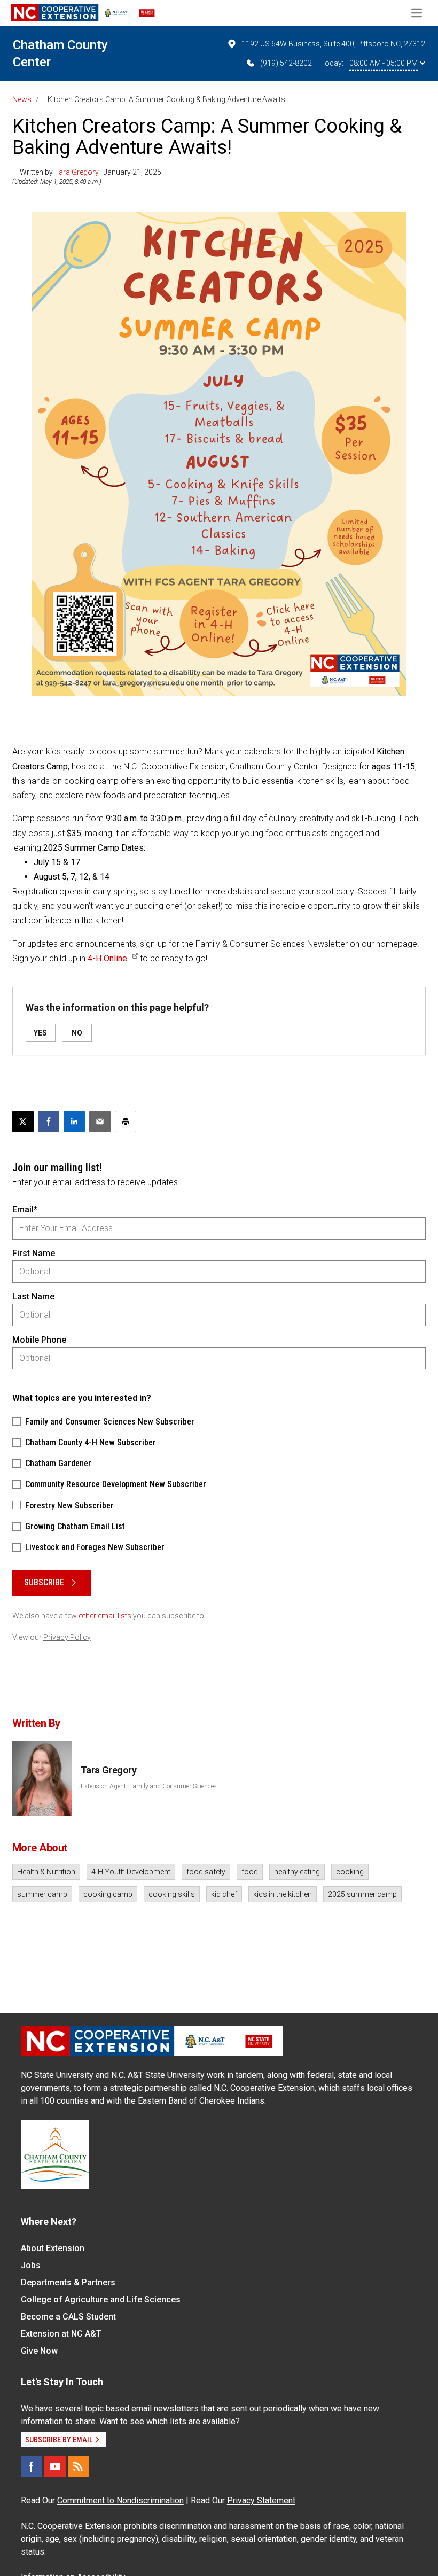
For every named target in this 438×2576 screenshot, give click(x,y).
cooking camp (108, 1894)
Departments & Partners (68, 2282)
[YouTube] (55, 2466)
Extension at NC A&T (61, 2334)
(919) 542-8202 (286, 63)
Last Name (33, 1297)
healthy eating (297, 1872)
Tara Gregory (77, 172)
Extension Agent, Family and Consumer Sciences (149, 1786)
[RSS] (79, 2466)
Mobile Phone (39, 1340)
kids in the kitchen (283, 1894)
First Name (34, 1253)
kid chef (224, 1894)
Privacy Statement (261, 2500)
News (22, 99)
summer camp (42, 1894)
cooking (350, 1872)
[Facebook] (32, 2466)
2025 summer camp (362, 1894)
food (250, 1872)
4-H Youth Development (131, 1872)
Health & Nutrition (46, 1872)
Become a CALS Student (68, 2317)
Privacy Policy (67, 1637)
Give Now (39, 2351)
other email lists (105, 1616)
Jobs (31, 2265)
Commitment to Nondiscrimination (120, 2500)
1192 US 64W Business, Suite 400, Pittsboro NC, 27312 (333, 44)
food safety (206, 1872)
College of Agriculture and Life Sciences (101, 2299)
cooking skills (172, 1894)
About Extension (53, 2248)
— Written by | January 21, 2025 (87, 172)
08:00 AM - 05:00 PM (384, 63)
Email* (25, 1209)
